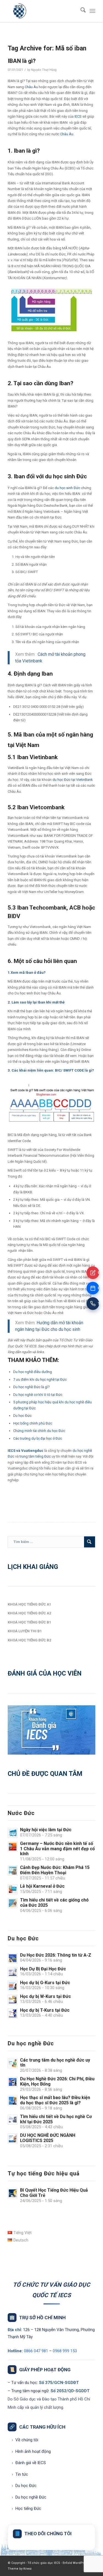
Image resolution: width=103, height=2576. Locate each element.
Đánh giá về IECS (29, 2463)
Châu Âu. (67, 134)
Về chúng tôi (25, 2440)
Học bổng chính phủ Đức (33, 1423)
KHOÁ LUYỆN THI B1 (25, 1631)
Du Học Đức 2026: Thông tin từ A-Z (56, 1955)
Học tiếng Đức (27, 2508)
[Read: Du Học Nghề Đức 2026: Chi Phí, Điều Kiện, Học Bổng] (13, 2082)
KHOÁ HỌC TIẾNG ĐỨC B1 (29, 1622)
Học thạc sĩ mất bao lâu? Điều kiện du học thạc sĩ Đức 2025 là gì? (55, 2100)
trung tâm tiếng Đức (35, 1456)
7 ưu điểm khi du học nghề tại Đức (40, 1379)
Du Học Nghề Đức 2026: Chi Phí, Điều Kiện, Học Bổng (57, 2081)
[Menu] (92, 11)
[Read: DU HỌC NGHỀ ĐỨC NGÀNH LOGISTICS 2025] (13, 2138)
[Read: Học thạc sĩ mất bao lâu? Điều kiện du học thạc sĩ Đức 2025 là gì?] (13, 2101)
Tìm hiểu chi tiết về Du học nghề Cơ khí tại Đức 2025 (56, 2119)
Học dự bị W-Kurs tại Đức (45, 1996)
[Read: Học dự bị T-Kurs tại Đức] (13, 2013)
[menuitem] (80, 11)
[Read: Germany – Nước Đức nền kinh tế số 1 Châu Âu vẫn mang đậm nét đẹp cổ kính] (13, 1847)
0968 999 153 (65, 2351)
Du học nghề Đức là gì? (31, 1387)
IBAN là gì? (22, 61)
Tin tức (20, 2474)
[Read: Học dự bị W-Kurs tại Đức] (13, 2000)
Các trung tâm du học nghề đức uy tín (55, 2063)
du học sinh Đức (67, 488)
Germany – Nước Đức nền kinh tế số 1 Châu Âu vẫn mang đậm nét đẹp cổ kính (57, 1849)
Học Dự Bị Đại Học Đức (43, 1969)
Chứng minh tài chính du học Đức (39, 1431)
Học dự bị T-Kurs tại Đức (45, 2010)
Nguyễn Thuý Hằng (44, 70)
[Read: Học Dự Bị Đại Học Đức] (13, 1972)
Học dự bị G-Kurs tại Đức (45, 1983)
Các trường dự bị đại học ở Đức (38, 1438)
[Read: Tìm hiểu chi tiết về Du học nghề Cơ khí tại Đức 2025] (13, 2120)
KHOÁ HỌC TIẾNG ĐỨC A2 (29, 1613)
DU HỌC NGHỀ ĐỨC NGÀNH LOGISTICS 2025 (48, 2138)
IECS (78, 116)
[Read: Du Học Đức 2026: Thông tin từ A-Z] (13, 1958)
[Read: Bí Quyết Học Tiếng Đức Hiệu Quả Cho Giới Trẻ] (13, 2193)
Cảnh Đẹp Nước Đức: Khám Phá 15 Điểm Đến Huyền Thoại (55, 1870)
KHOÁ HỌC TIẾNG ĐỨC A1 (29, 1604)
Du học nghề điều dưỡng (33, 1372)
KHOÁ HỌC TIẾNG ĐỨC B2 (29, 1640)
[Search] (80, 11)
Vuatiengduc (32, 1451)
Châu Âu (31, 87)
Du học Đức (22, 1416)
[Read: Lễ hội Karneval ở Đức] (13, 1889)
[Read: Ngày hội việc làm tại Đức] (13, 1833)
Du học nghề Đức (29, 2497)
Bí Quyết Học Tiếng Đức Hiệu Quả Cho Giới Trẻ (54, 2193)
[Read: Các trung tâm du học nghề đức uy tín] (13, 2063)
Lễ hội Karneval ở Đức (42, 1886)
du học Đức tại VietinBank (72, 780)
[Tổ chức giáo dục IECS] (43, 11)
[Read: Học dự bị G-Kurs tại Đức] (13, 1986)
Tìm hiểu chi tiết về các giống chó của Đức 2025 (54, 1903)
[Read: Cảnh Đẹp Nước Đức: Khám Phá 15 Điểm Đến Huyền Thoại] (13, 1871)
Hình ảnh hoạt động (31, 2451)
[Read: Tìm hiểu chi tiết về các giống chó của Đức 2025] (13, 1903)
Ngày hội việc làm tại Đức (46, 1830)
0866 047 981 (36, 2351)
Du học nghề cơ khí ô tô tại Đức (38, 1395)
